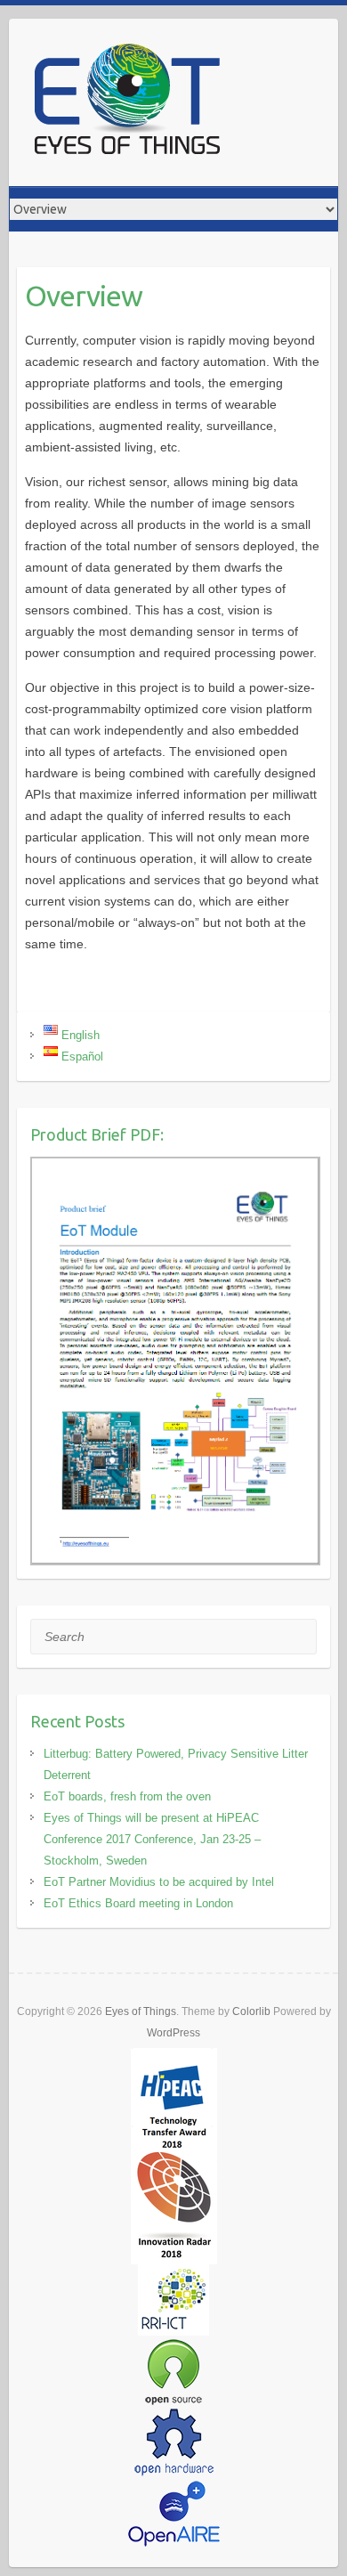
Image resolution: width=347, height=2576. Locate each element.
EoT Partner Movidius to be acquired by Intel (159, 1882)
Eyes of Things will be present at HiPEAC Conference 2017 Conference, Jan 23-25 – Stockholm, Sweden (152, 1839)
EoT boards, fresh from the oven (127, 1796)
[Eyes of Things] (126, 102)
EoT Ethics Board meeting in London (138, 1903)
